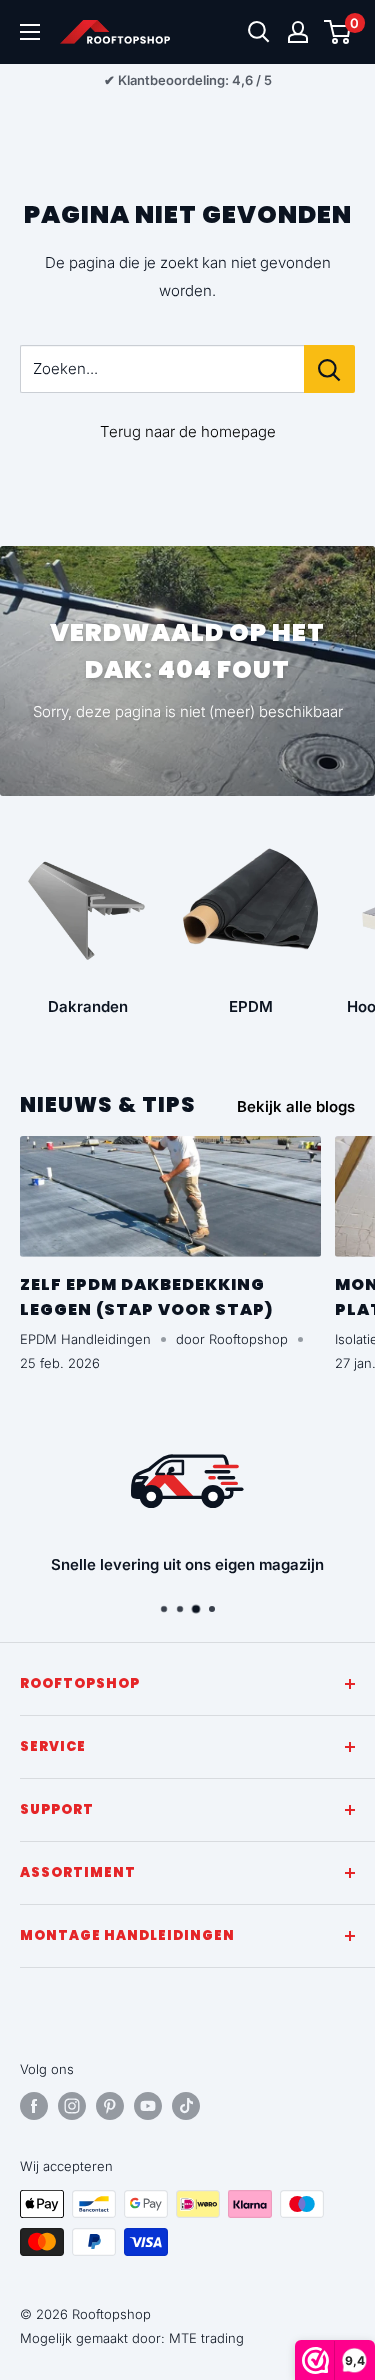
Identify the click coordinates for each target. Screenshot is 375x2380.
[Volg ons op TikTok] (186, 2106)
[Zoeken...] (329, 369)
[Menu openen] (30, 32)
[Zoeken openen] (259, 32)
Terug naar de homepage (188, 431)
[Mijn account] (298, 32)
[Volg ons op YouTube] (148, 2106)
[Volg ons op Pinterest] (110, 2106)
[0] (338, 32)
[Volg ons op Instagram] (72, 2106)
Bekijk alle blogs (296, 1106)
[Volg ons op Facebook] (34, 2106)
